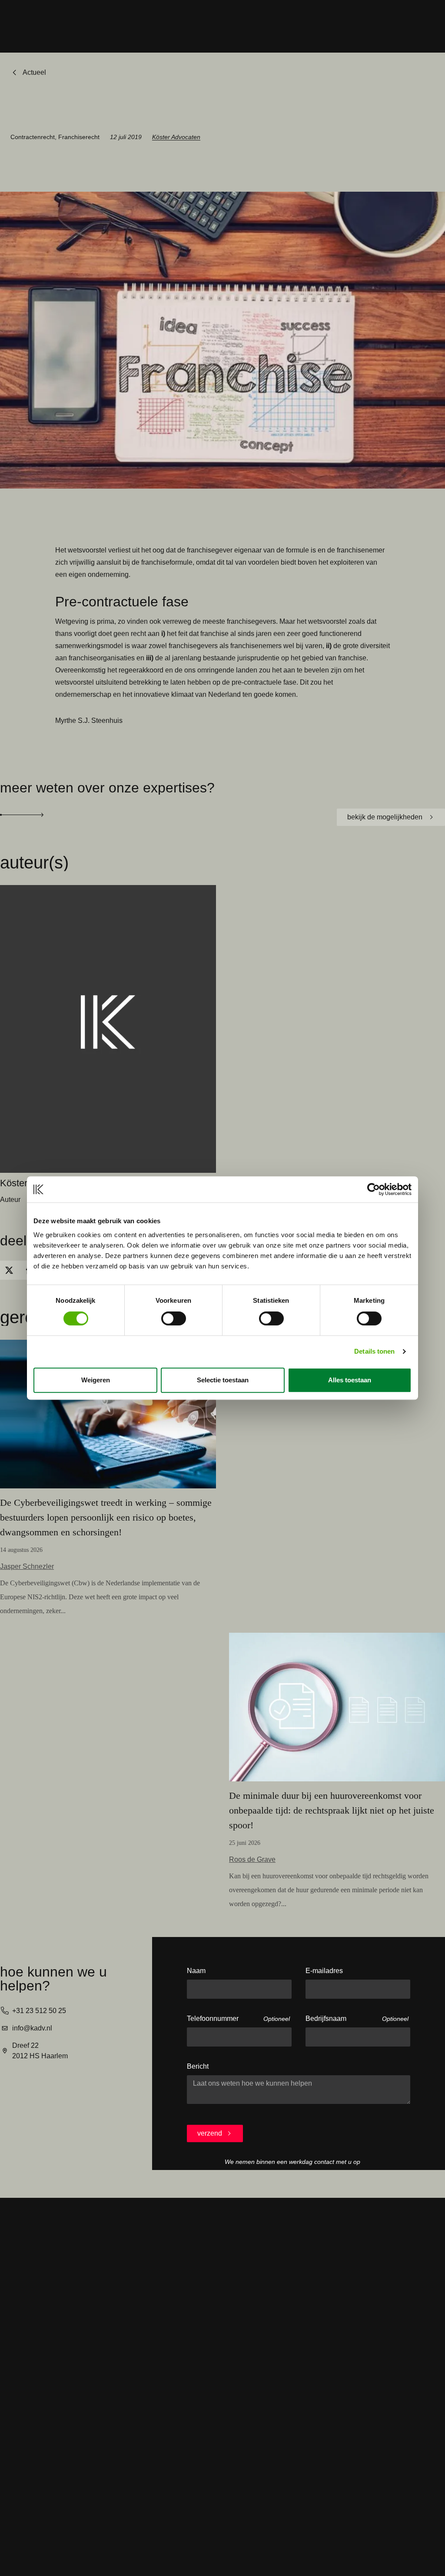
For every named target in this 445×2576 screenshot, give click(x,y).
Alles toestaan (350, 1380)
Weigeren (96, 1380)
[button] (9, 1270)
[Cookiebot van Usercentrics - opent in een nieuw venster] (374, 1189)
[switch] (174, 1318)
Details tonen (374, 1351)
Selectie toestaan (223, 1380)
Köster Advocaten (176, 137)
